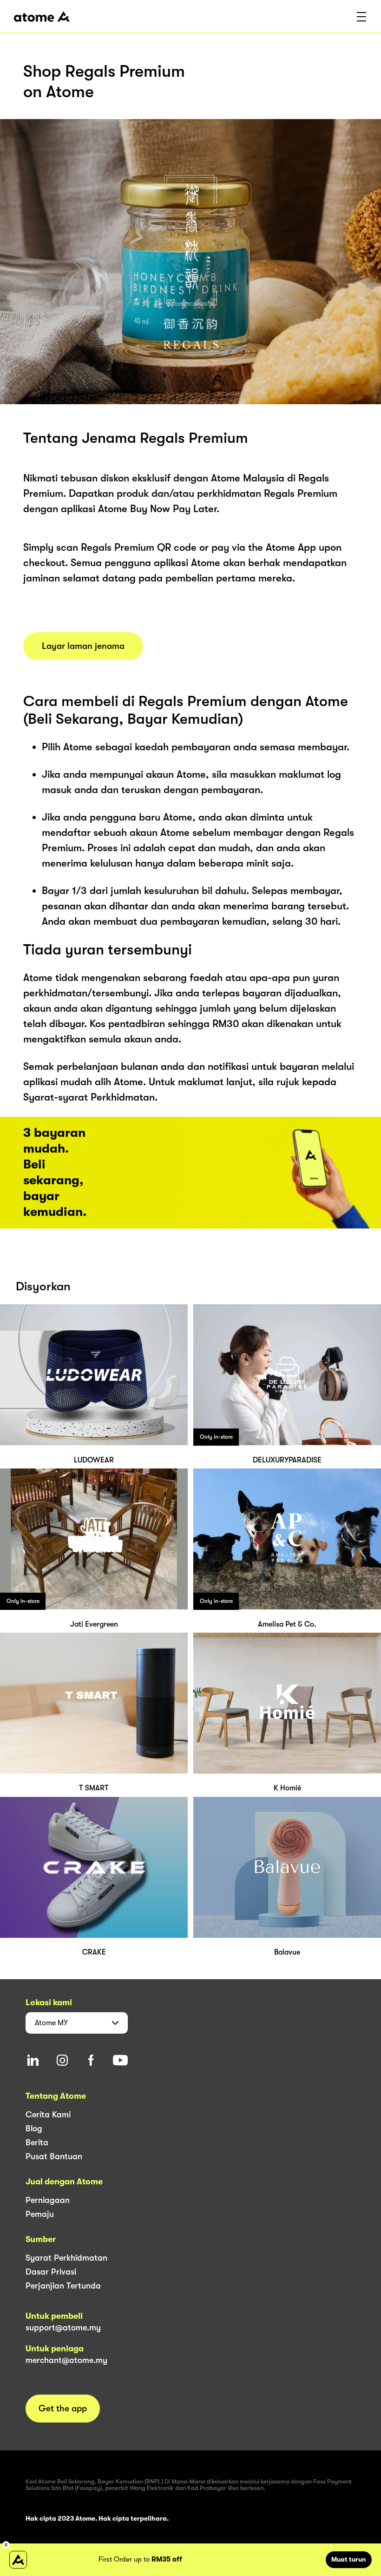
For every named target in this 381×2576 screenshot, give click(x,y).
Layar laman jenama (83, 646)
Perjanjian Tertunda (63, 2286)
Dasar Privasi (51, 2272)
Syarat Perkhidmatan (66, 2258)
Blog (34, 2129)
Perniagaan (48, 2200)
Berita (37, 2142)
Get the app (63, 2409)
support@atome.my (63, 2328)
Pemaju (40, 2214)
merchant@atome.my (66, 2360)
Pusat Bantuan (54, 2156)
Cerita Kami (48, 2115)
